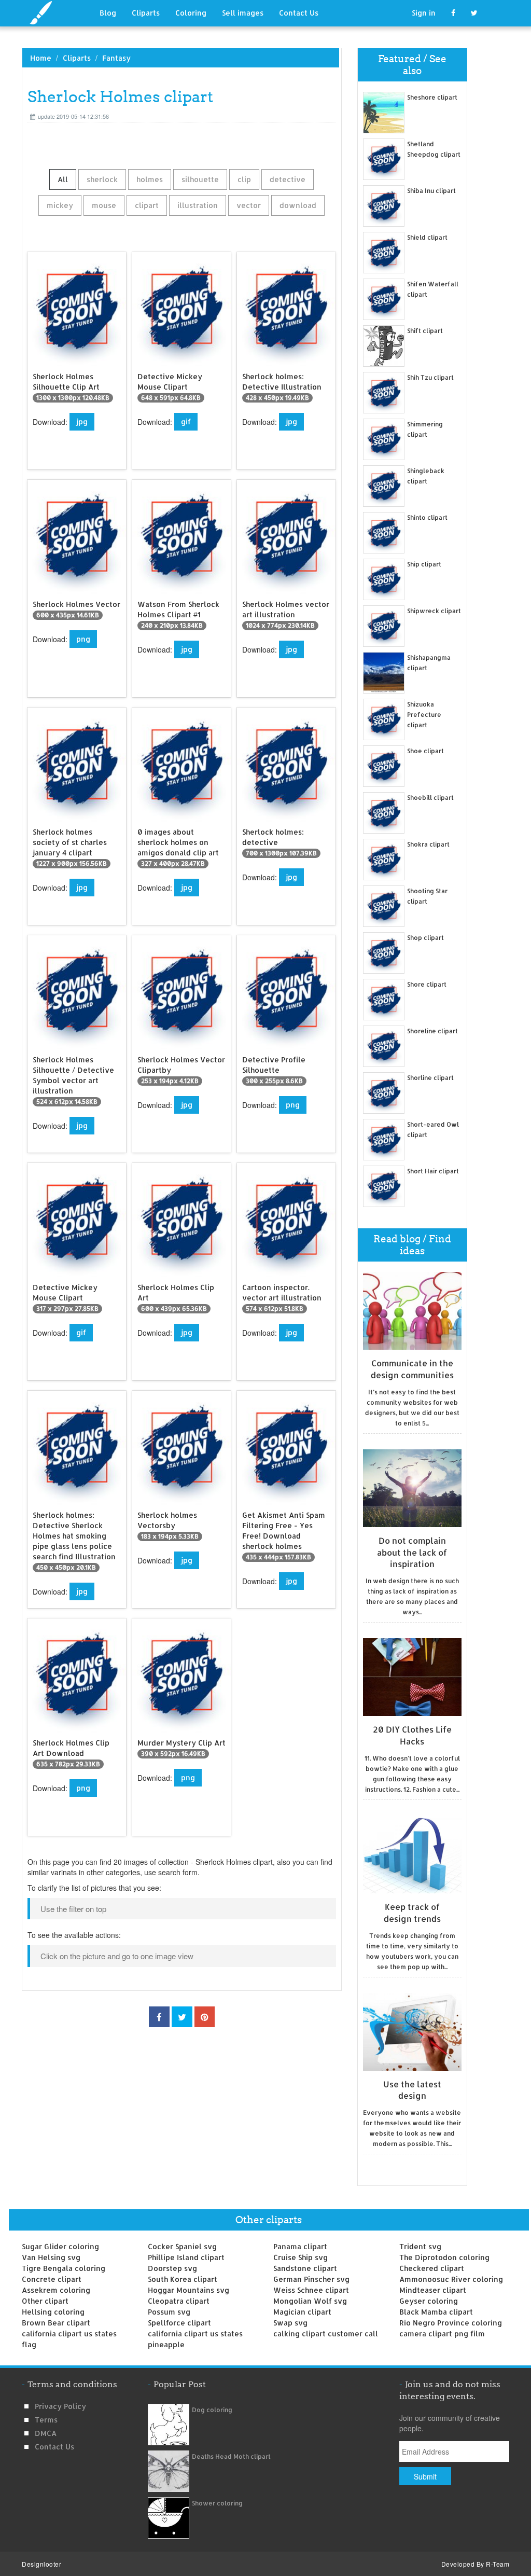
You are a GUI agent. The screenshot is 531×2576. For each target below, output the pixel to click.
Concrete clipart (52, 2279)
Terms (46, 2420)
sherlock (102, 179)
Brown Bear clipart (56, 2323)
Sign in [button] (424, 13)
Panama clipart (300, 2246)
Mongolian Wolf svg (310, 2301)
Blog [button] (108, 13)
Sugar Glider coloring (60, 2246)
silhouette (200, 179)
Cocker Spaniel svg (182, 2246)
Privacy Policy (60, 2406)
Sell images (243, 13)
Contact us (54, 2447)
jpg (82, 421)
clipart (147, 205)
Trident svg (420, 2246)
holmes (150, 179)
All (63, 179)
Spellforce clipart (179, 2323)
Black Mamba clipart (436, 2312)
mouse (104, 205)
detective (288, 179)
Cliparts (146, 13)
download (298, 205)
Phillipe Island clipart (186, 2257)
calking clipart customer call (326, 2333)
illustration (198, 205)
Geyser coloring (429, 2301)
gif (186, 421)
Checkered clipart (432, 2268)
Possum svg (169, 2312)
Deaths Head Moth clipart (231, 2456)
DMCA (46, 2433)
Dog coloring (212, 2410)
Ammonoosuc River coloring (451, 2279)
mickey (60, 205)
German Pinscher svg (311, 2279)
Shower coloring (217, 2503)
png (83, 639)
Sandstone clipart (305, 2268)
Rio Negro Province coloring (451, 2323)
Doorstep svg (172, 2268)
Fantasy (116, 58)
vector (249, 205)
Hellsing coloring (53, 2312)
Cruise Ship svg (301, 2257)
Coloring (191, 13)
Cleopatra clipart (179, 2301)
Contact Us (299, 13)
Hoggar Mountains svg (188, 2290)
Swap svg (290, 2323)
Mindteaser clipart (433, 2290)
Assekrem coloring (56, 2290)
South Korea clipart (183, 2279)
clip (244, 179)
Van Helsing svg (51, 2257)
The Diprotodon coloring (444, 2257)
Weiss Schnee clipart (311, 2290)
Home (41, 58)
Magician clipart (302, 2312)
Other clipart (45, 2301)
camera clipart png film (442, 2333)
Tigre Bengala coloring (64, 2268)
